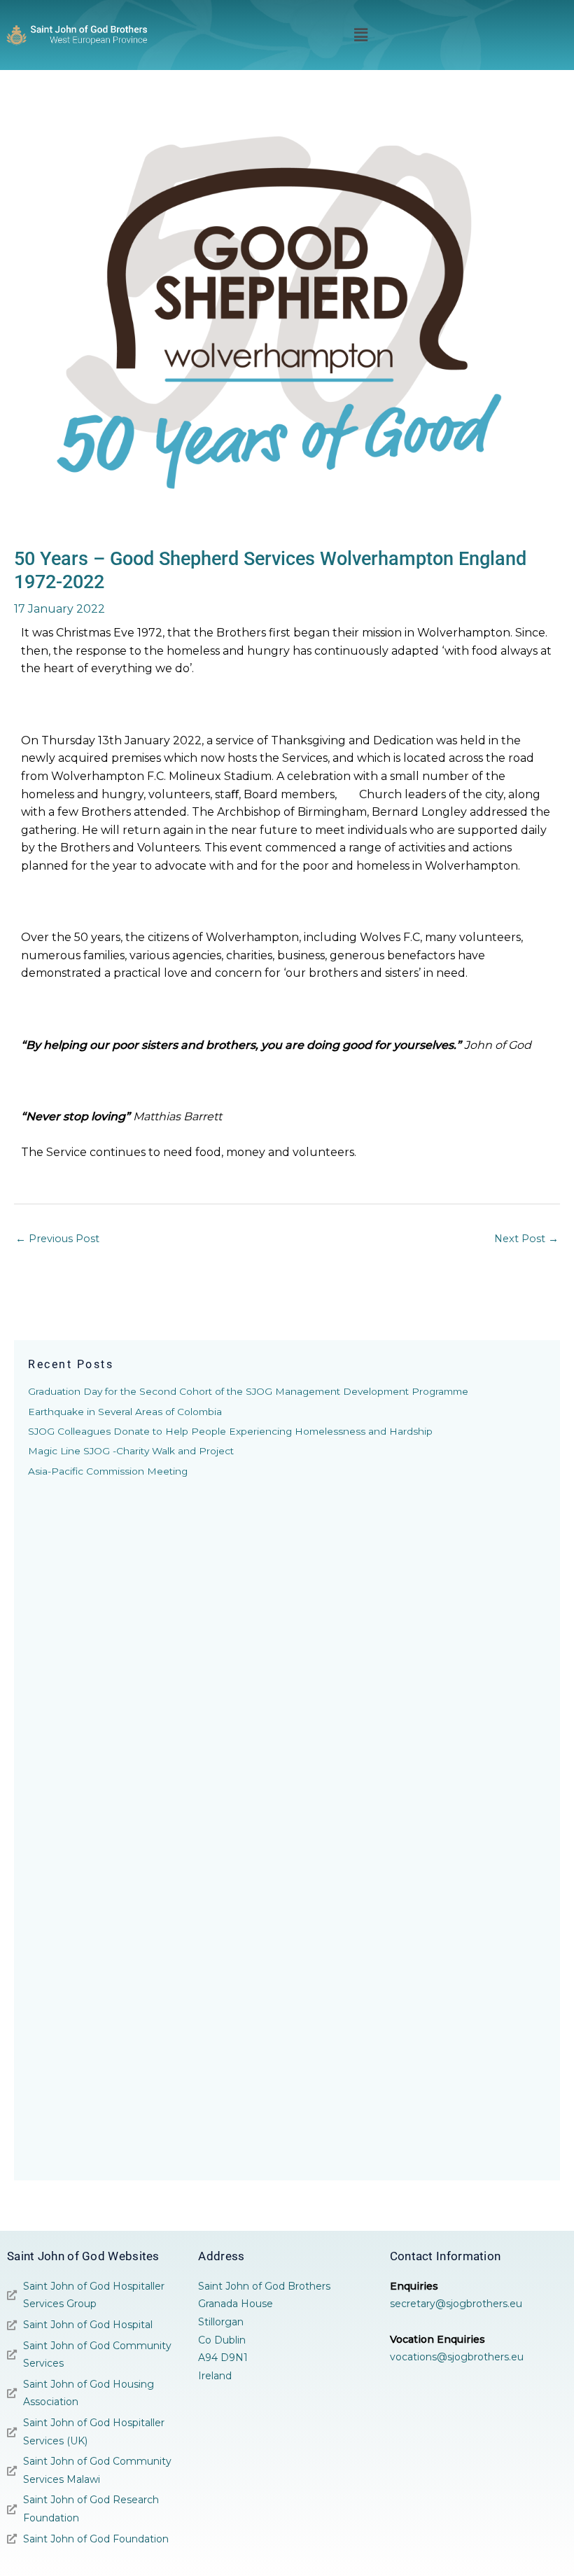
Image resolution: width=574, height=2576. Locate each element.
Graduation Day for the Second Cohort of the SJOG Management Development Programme (248, 1391)
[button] (360, 35)
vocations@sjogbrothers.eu (457, 2357)
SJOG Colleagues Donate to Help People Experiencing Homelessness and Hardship (230, 1431)
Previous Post (57, 1239)
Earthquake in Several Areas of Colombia (125, 1412)
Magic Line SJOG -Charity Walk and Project (131, 1451)
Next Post (526, 1239)
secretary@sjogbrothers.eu (456, 2304)
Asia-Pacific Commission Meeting (108, 1471)
